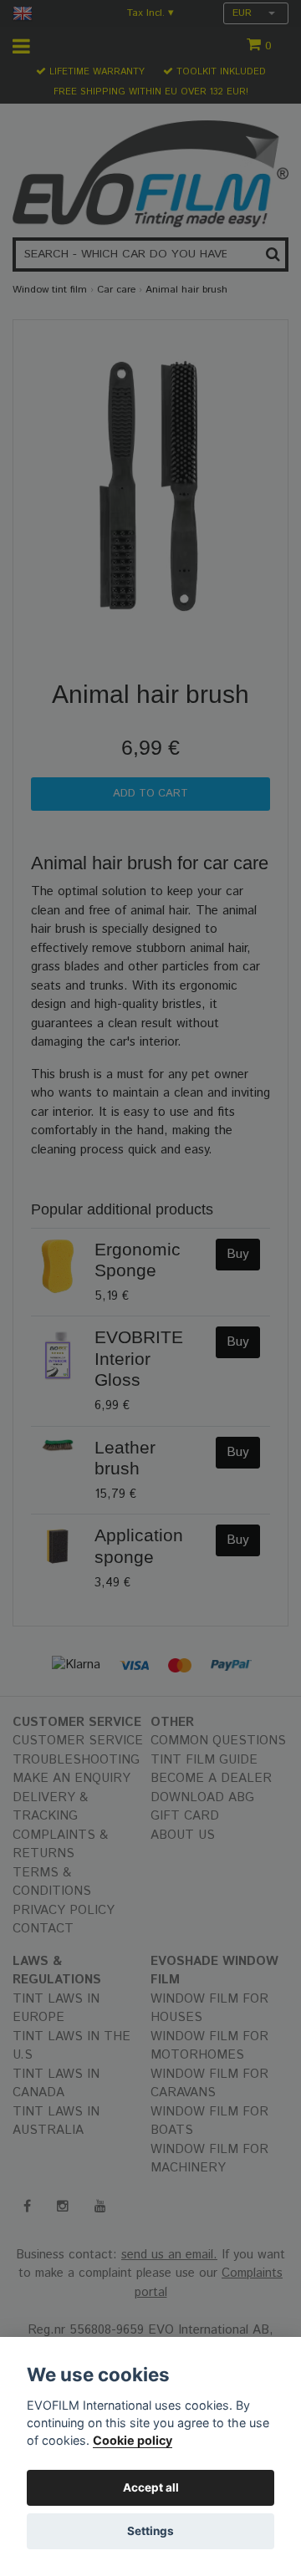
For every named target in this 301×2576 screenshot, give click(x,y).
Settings (150, 2531)
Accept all (151, 2487)
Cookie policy (133, 2440)
